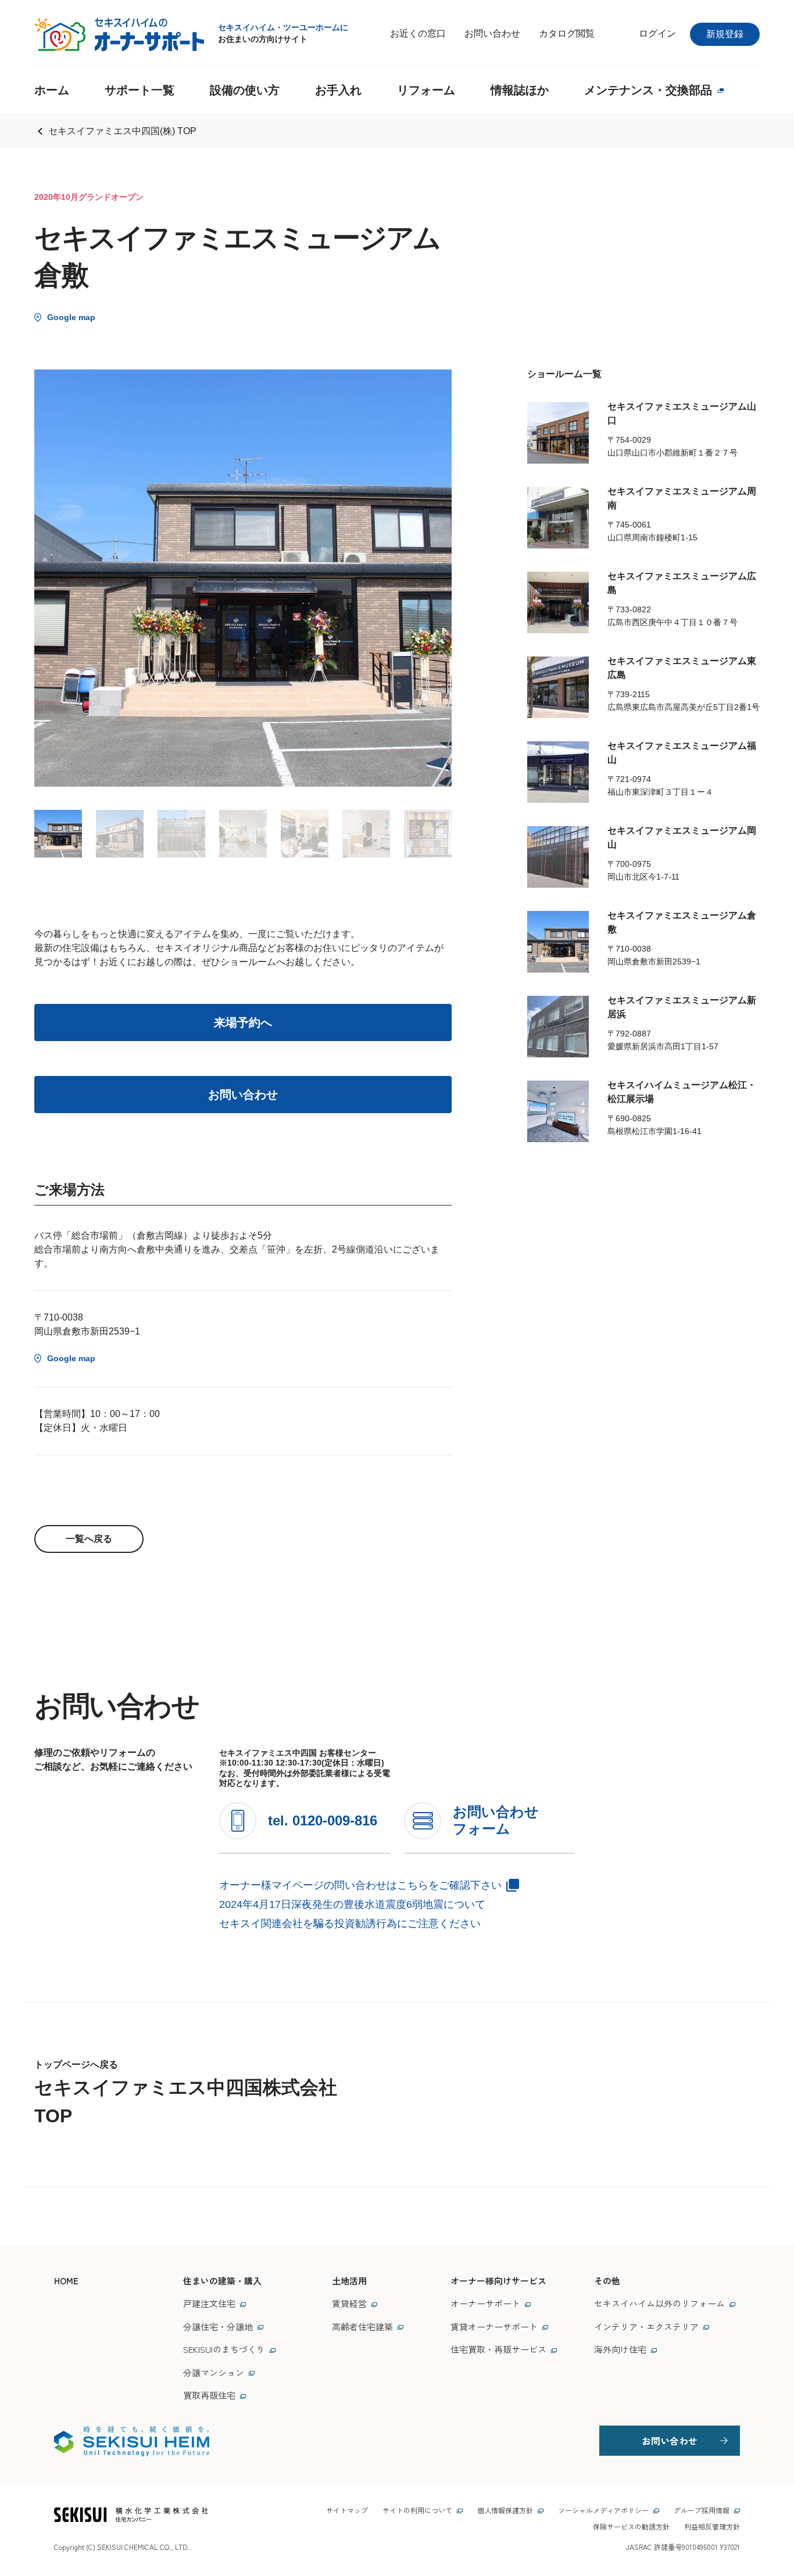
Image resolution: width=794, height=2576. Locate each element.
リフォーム (426, 90)
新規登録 (725, 34)
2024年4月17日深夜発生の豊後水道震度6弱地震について (352, 1904)
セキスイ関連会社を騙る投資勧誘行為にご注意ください (350, 1924)
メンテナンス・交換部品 (648, 90)
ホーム (52, 90)
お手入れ (338, 90)
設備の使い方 (245, 90)
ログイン (657, 33)
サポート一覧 (140, 90)
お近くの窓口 (418, 33)
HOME (66, 2281)
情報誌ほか (520, 90)
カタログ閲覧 (567, 33)
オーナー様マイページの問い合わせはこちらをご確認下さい (360, 1885)
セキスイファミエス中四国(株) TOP (122, 131)
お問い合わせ (492, 33)
